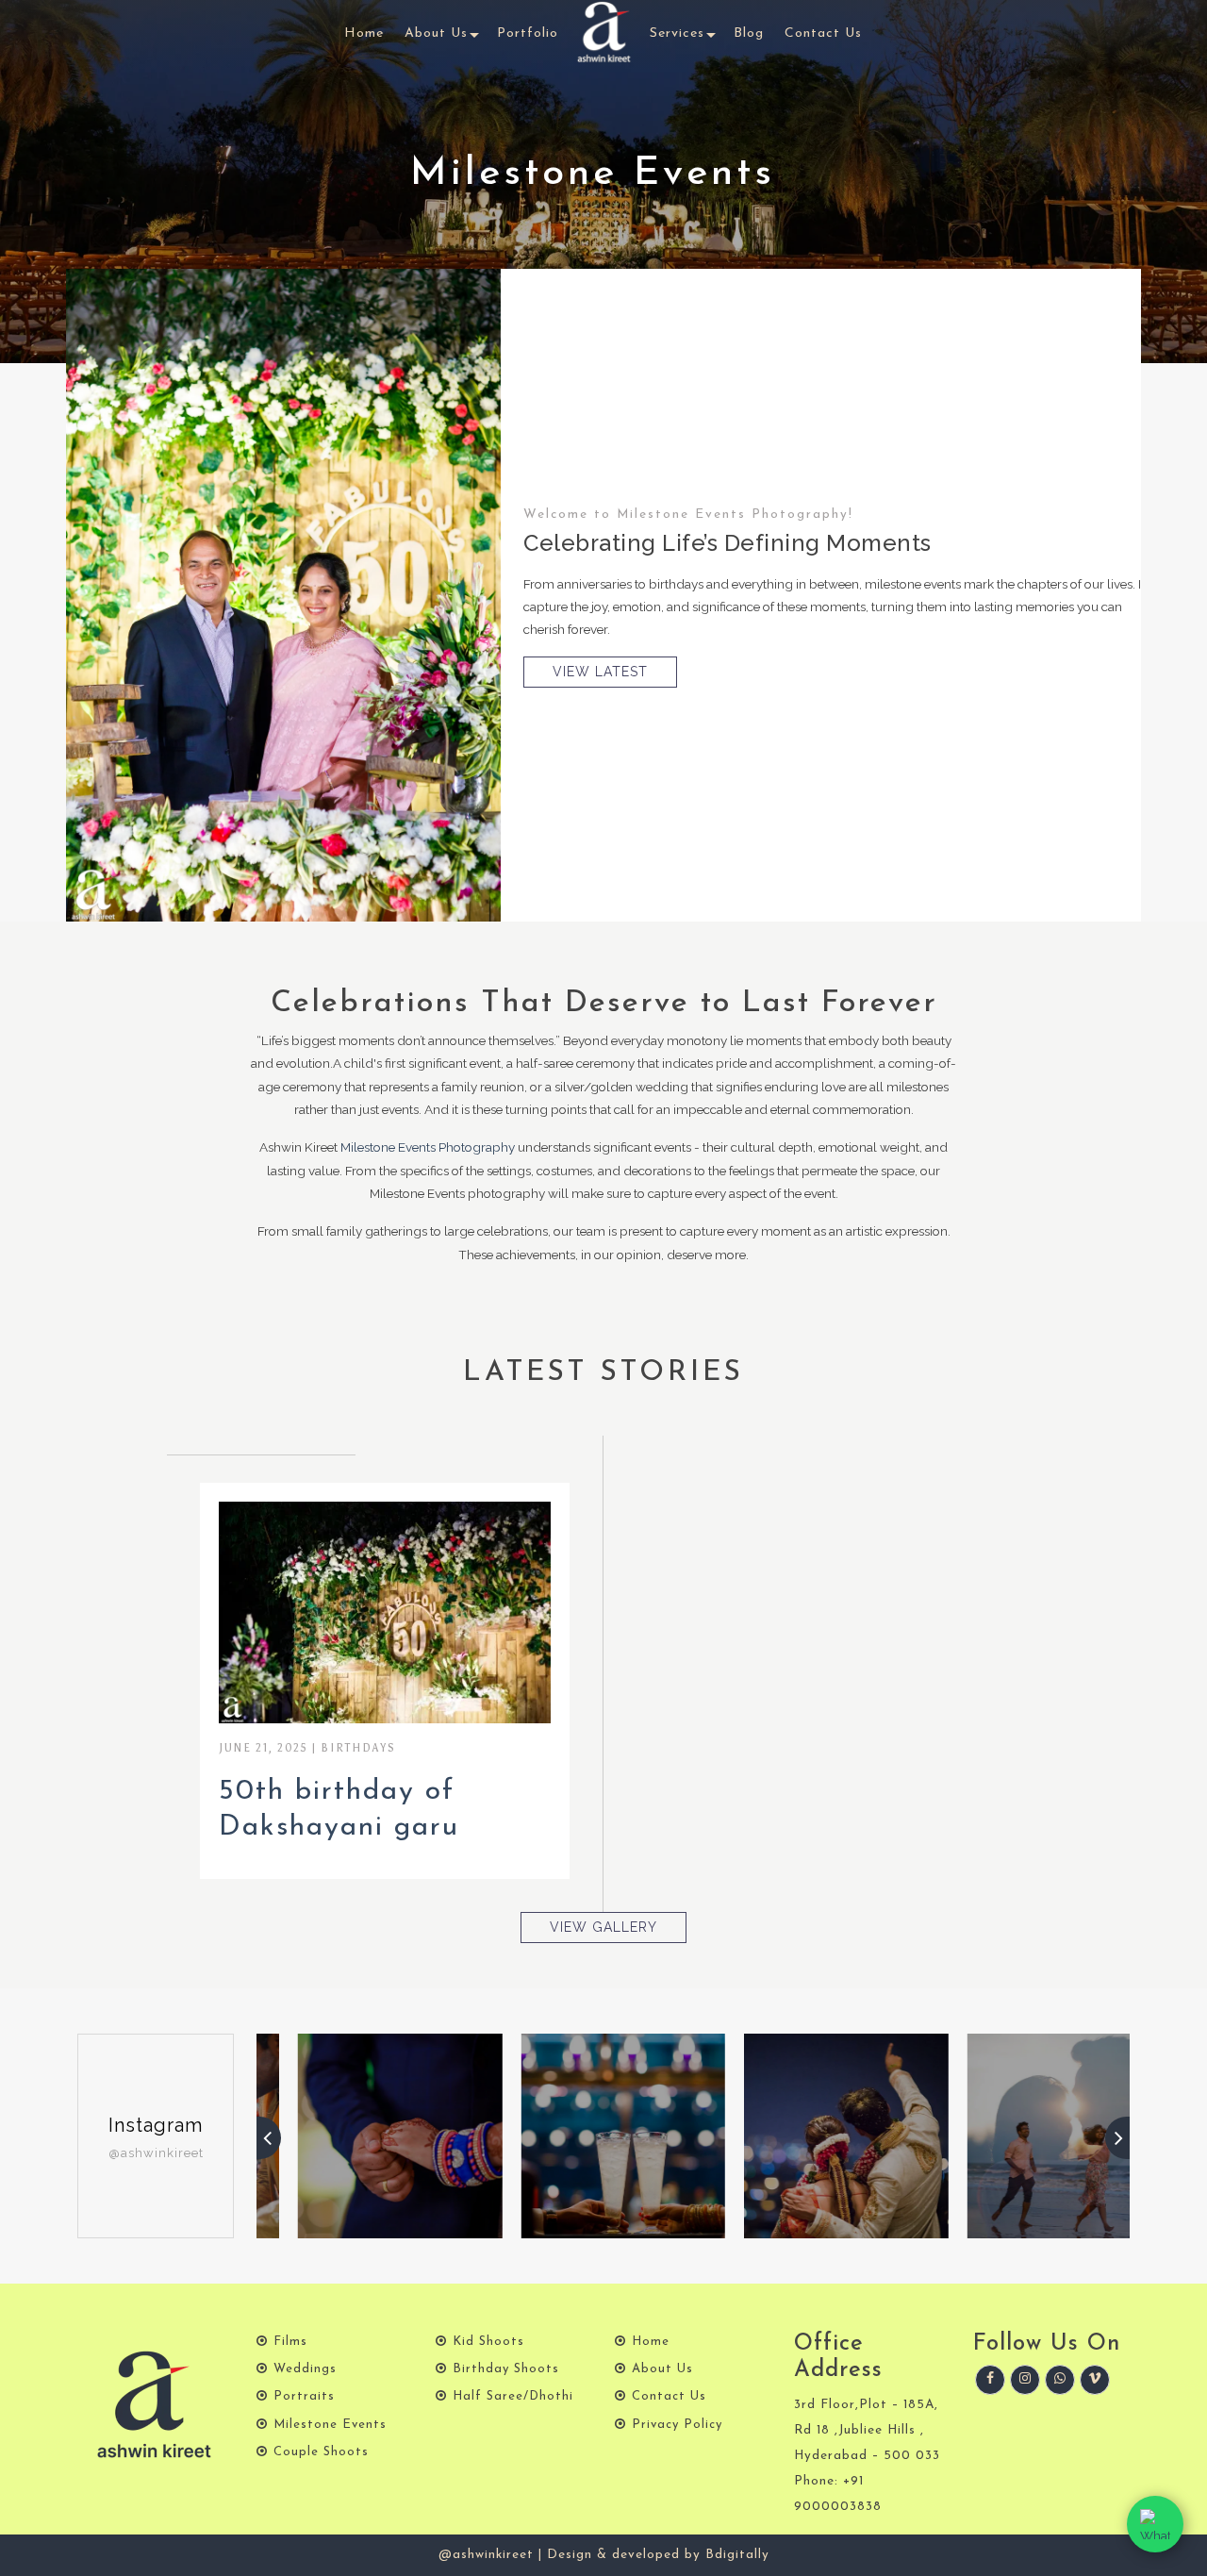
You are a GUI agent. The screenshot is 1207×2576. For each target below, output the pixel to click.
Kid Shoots (488, 2342)
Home (364, 33)
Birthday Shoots (506, 2369)
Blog (749, 33)
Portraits (304, 2396)
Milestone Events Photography (428, 1147)
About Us (436, 33)
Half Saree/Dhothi (513, 2396)
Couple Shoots (321, 2452)
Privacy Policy (677, 2425)
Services (677, 33)
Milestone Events (330, 2425)
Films (290, 2342)
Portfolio (528, 33)
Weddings (305, 2369)
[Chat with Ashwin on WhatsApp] (1155, 2524)
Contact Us (823, 33)
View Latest (600, 672)
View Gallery (385, 1612)
